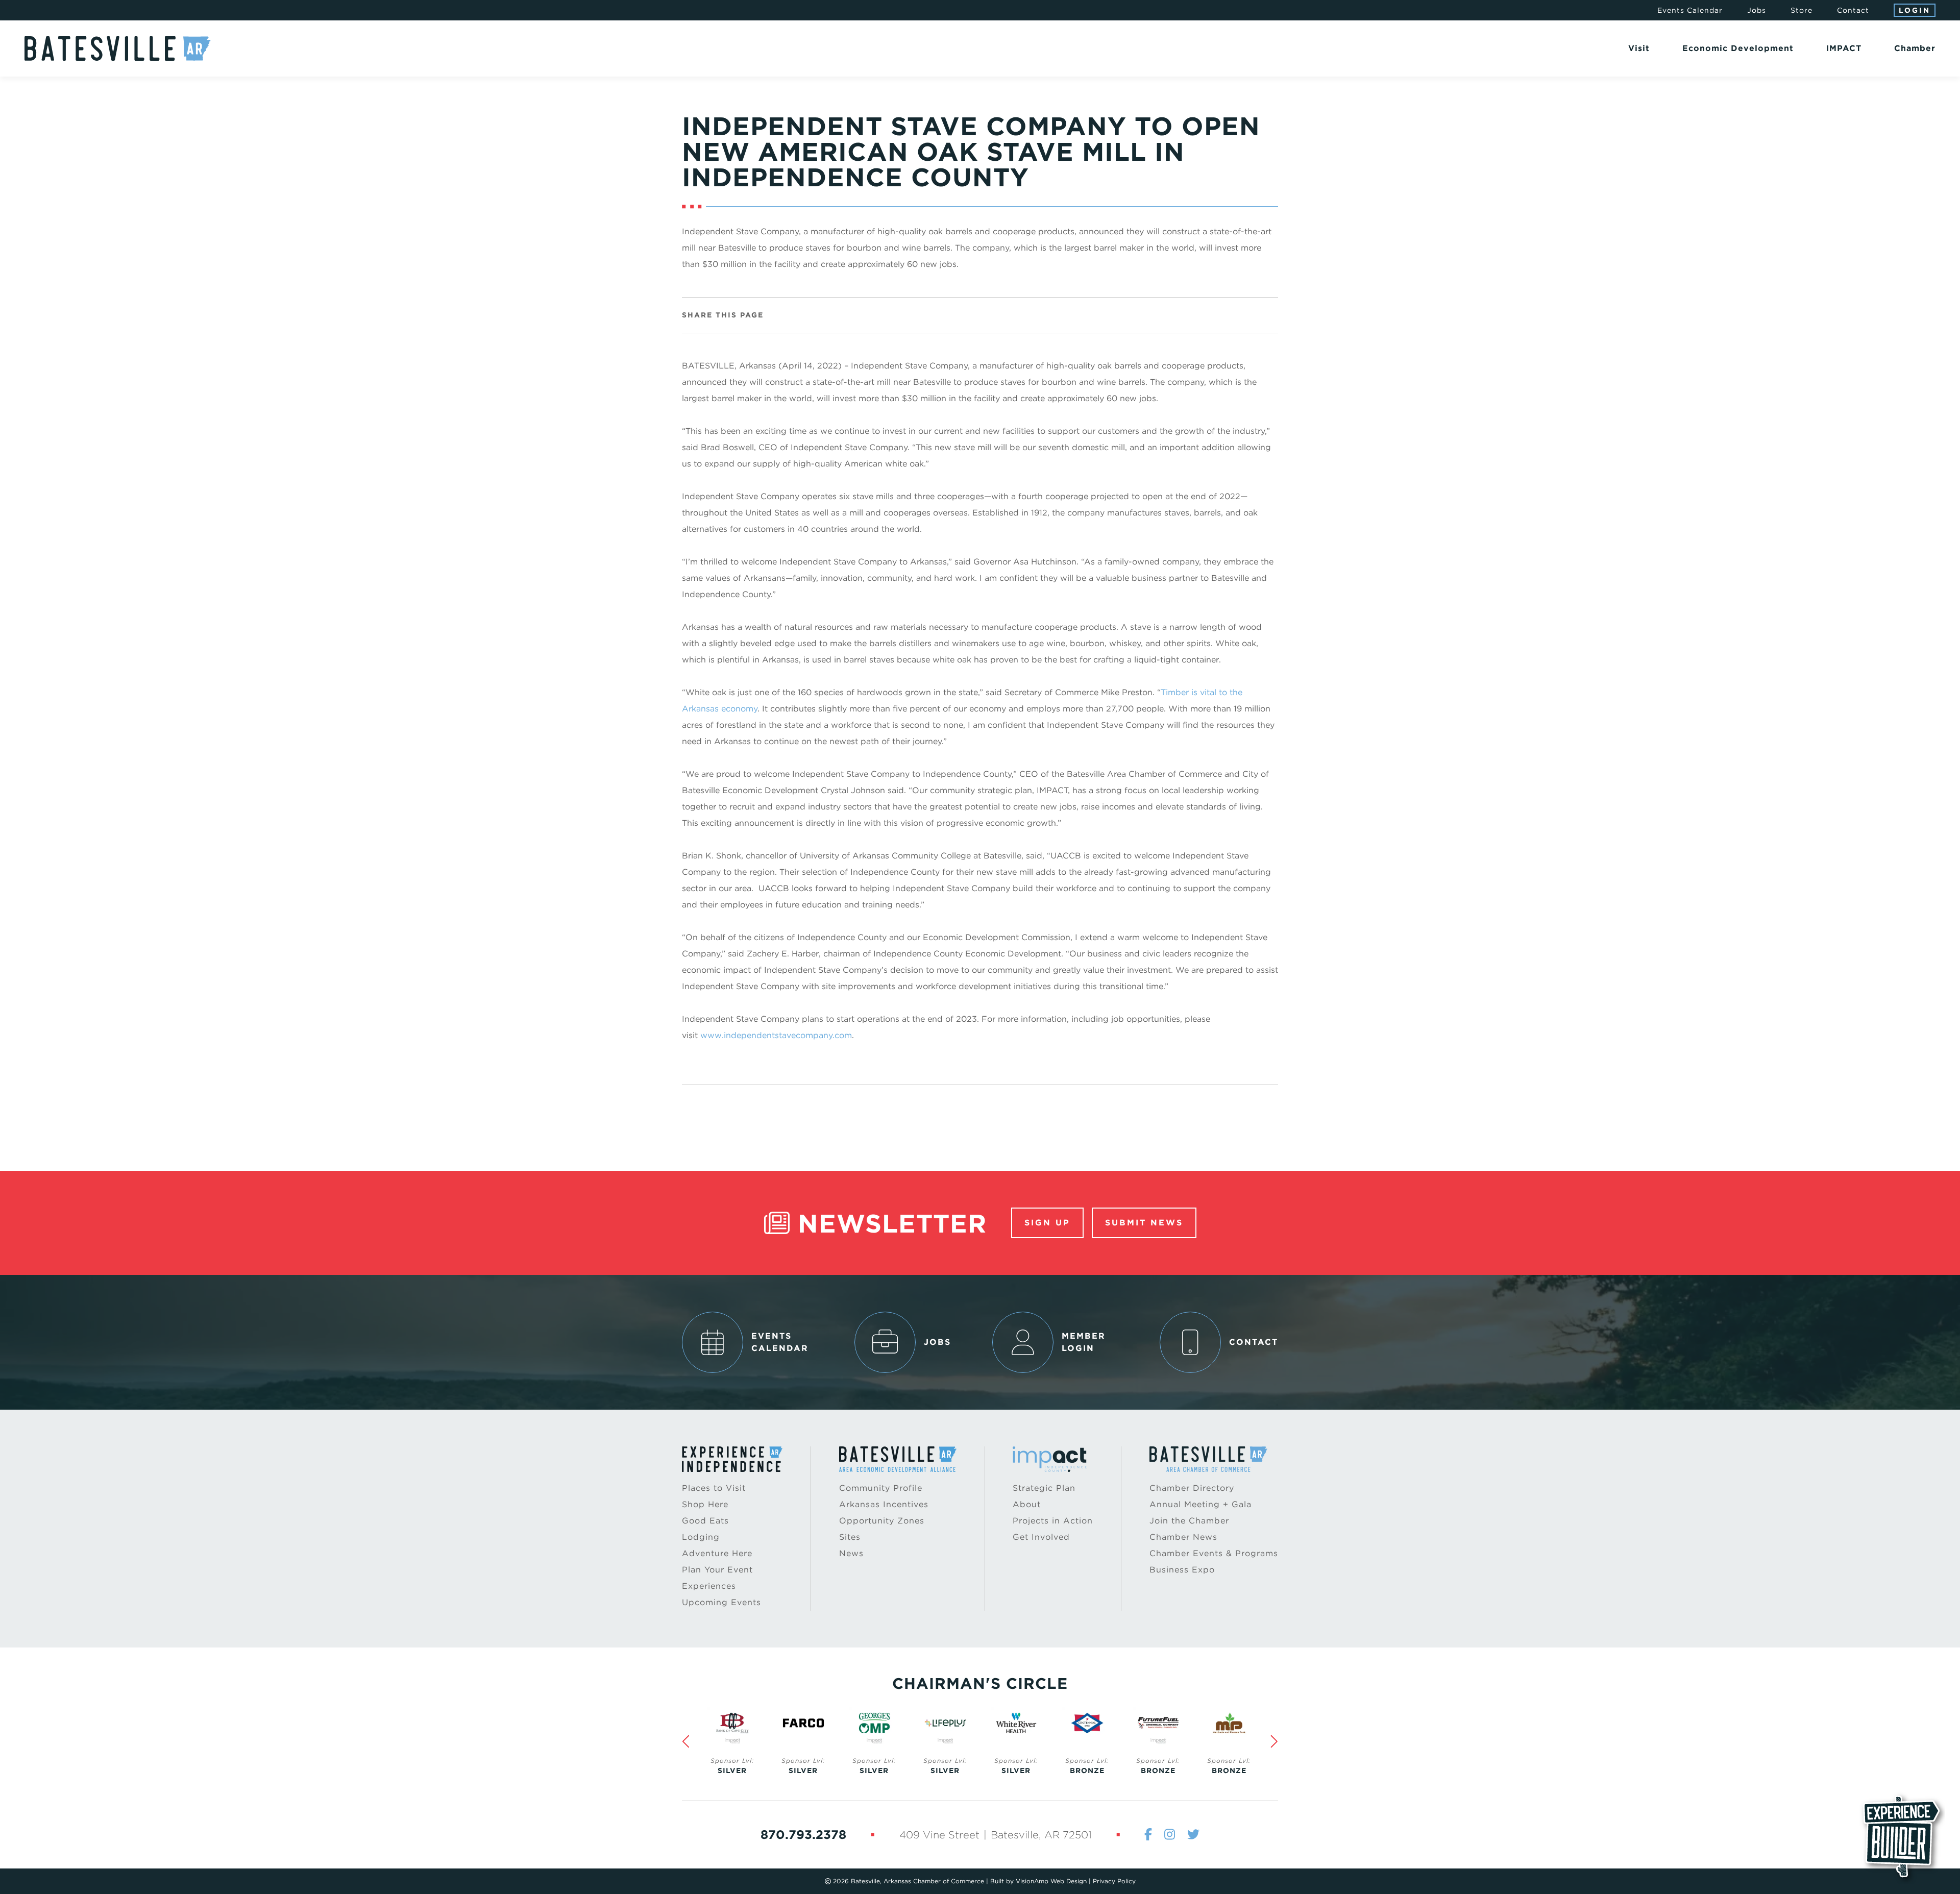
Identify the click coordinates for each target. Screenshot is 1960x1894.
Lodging (701, 1537)
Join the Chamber (1189, 1521)
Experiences (709, 1586)
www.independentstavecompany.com (776, 1035)
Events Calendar (1690, 10)
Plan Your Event (717, 1570)
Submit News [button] (1144, 1223)
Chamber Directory (1192, 1488)
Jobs (1757, 10)
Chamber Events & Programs (1214, 1553)
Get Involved (1041, 1537)
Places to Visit (714, 1488)
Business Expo (1182, 1570)
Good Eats (705, 1521)
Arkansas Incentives (884, 1504)
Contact (1853, 10)
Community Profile (881, 1488)
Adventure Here (717, 1553)
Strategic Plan (1044, 1488)
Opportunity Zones (882, 1521)
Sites (850, 1537)
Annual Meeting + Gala (1200, 1504)
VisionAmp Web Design (1051, 1881)
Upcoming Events (721, 1602)
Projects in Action (1053, 1521)
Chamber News (1183, 1537)
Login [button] (1915, 10)
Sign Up (1047, 1223)
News (851, 1553)
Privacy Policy (1114, 1881)
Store (1802, 10)
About (1027, 1504)
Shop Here (705, 1504)
